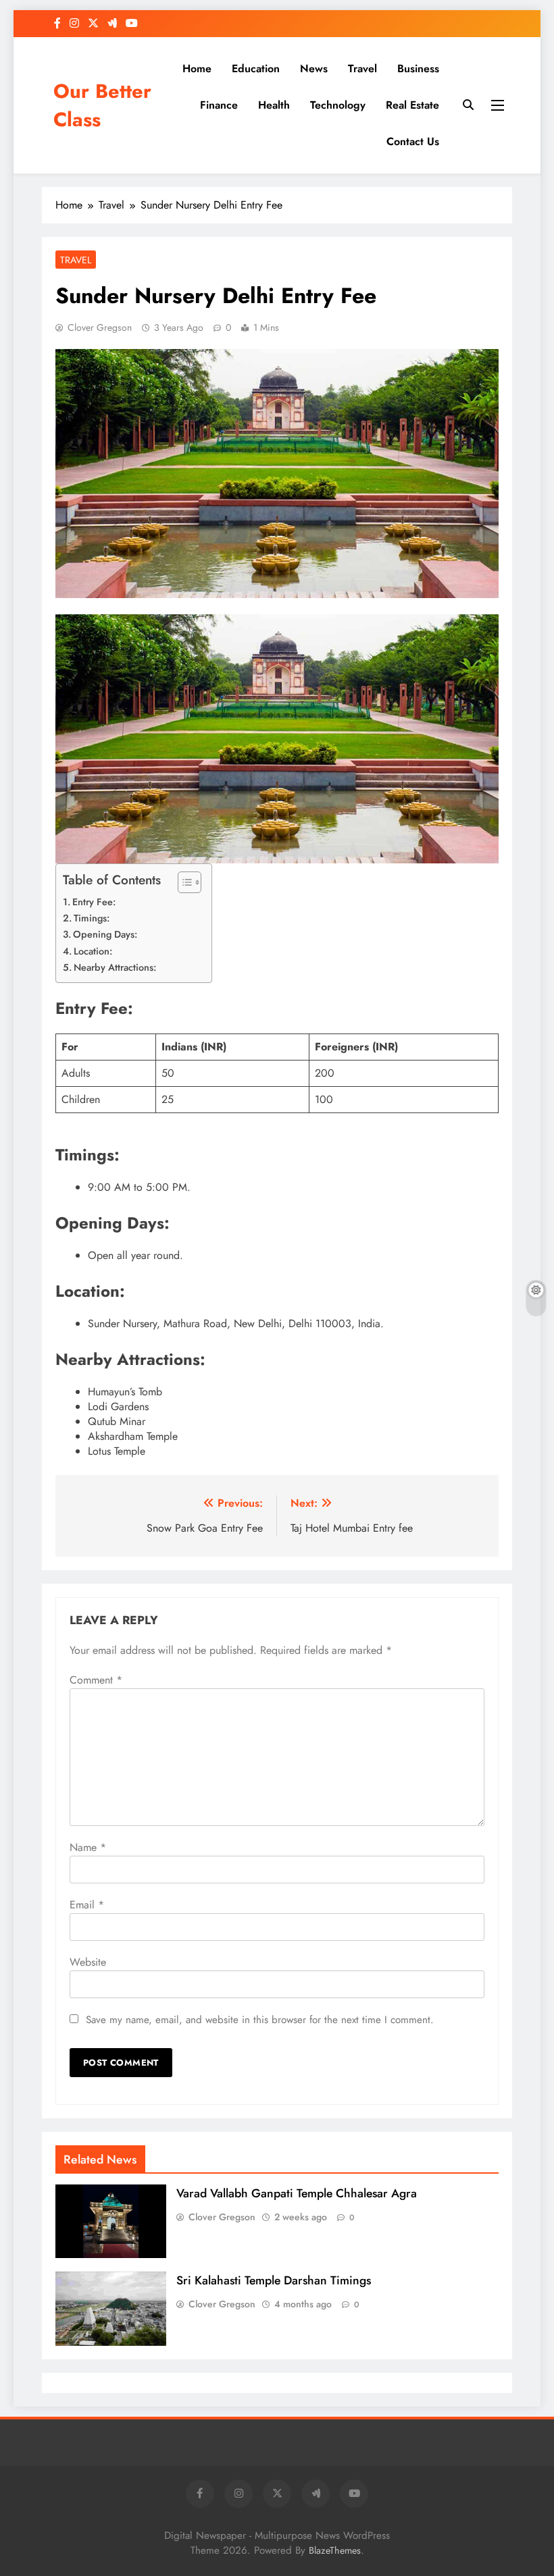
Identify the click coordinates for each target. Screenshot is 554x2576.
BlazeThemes (335, 2550)
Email (87, 1905)
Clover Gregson (100, 327)
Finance (219, 105)
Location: (93, 951)
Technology (338, 105)
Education (256, 69)
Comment (96, 1680)
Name (88, 1847)
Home (197, 69)
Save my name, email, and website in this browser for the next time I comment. (260, 2020)
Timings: (92, 918)
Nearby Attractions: (115, 967)
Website (88, 1962)
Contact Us (413, 141)
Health (274, 105)
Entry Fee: (94, 902)
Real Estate (412, 105)
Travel (362, 69)
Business (418, 69)
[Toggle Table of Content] (183, 882)
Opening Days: (105, 934)
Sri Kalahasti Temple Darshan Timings (274, 2280)
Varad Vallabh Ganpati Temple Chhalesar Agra (297, 2193)
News (314, 69)
